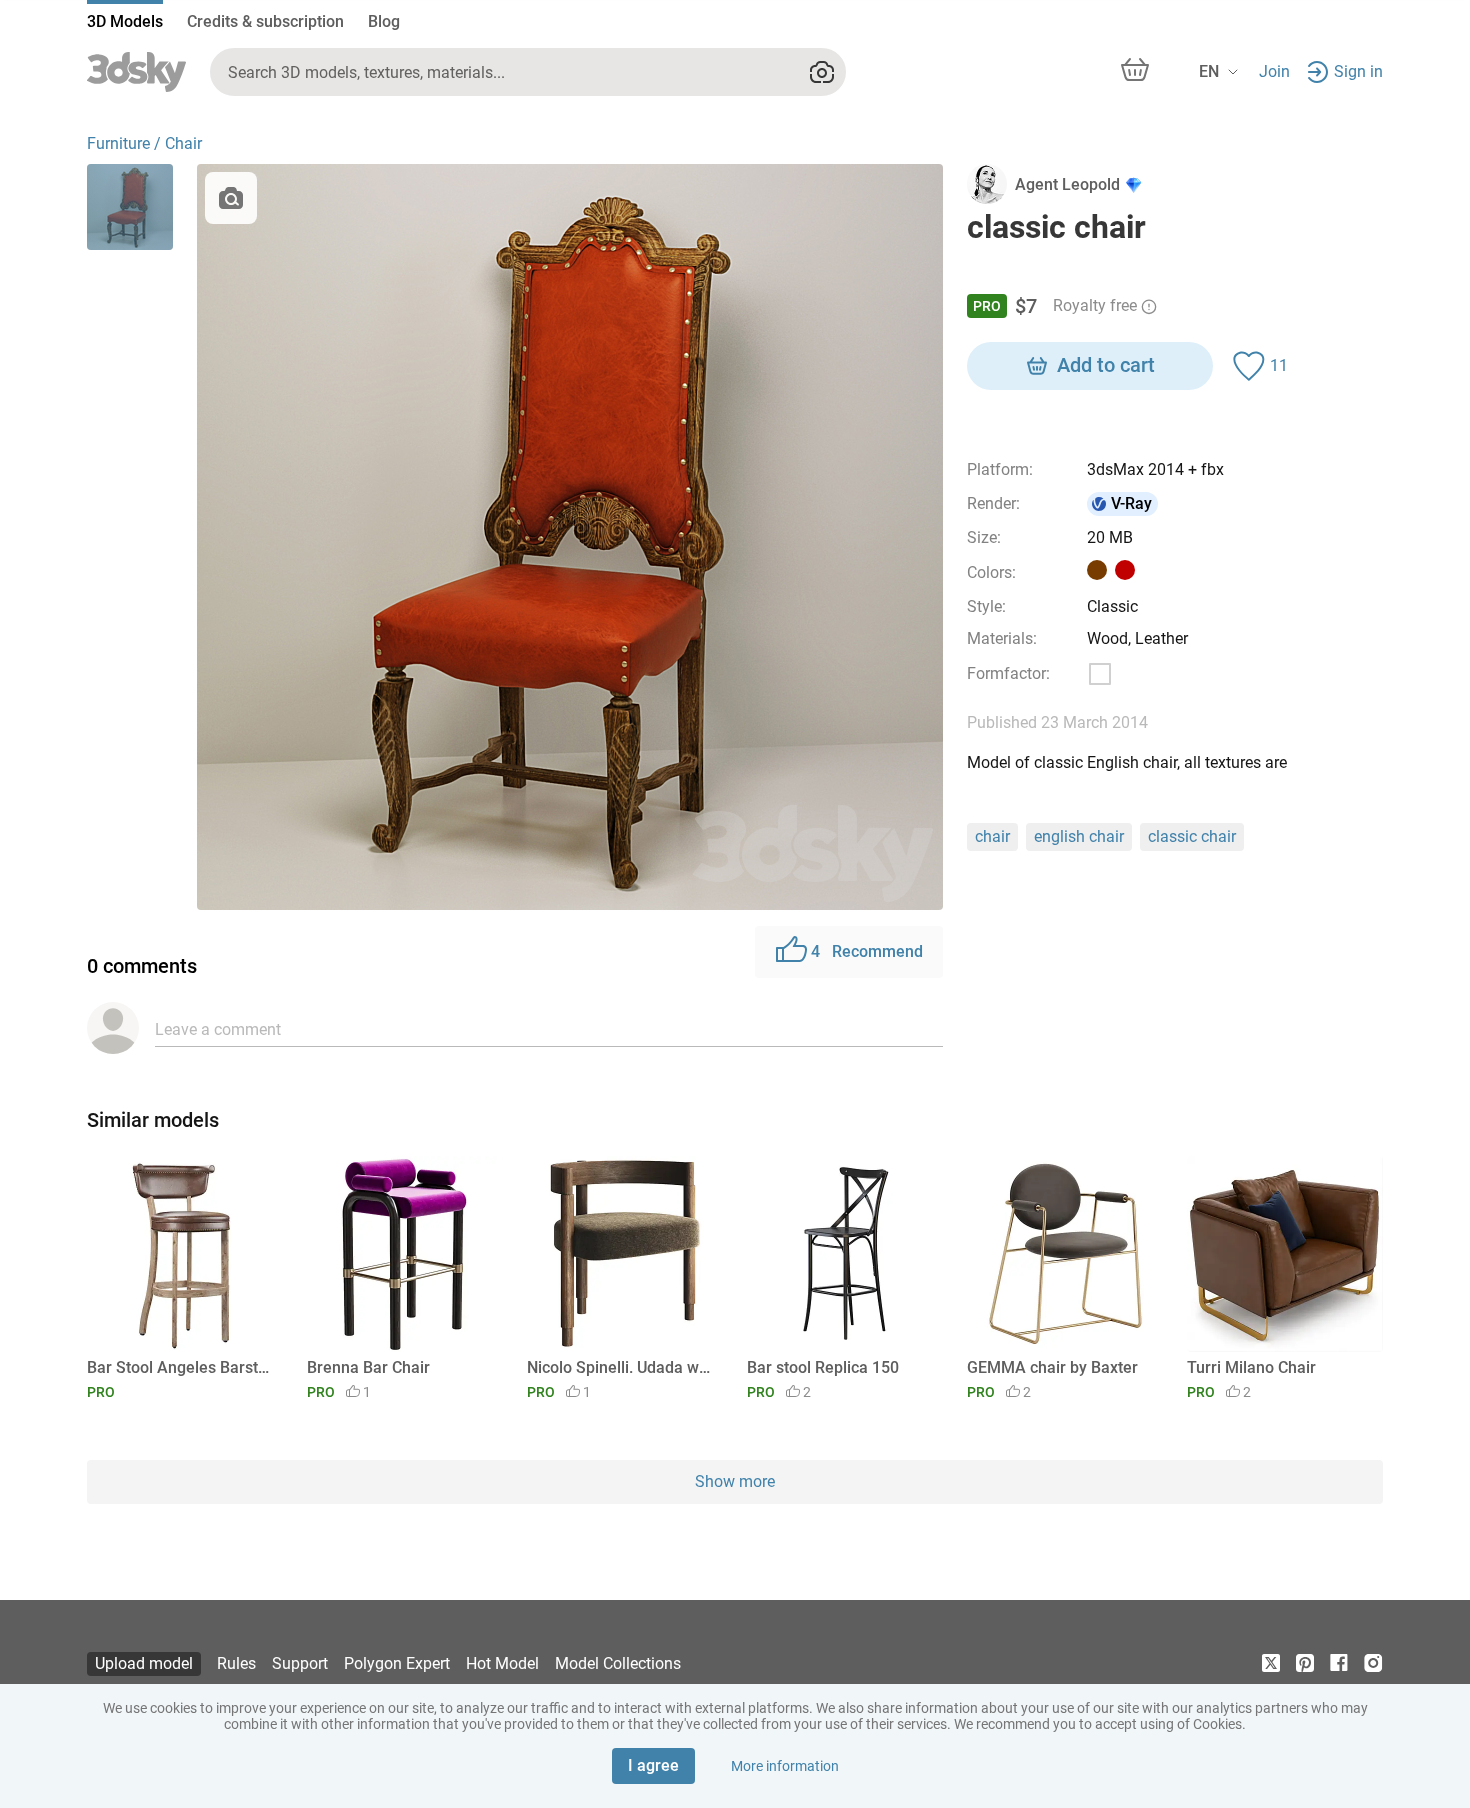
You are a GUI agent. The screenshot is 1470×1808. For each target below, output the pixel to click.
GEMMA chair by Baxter (1052, 1367)
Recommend (867, 951)
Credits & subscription (265, 21)
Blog (384, 21)
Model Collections (618, 1663)
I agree (653, 1765)
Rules (236, 1663)
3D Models (125, 21)
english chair (1079, 836)
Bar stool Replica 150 (823, 1367)
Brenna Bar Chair (368, 1367)
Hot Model (502, 1663)
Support (300, 1663)
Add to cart (1106, 365)
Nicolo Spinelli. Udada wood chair (621, 1367)
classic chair (1192, 836)
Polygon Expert (397, 1663)
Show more (735, 1481)
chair (992, 836)
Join (1274, 71)
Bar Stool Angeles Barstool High (181, 1367)
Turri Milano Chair (1251, 1367)
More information (785, 1766)
